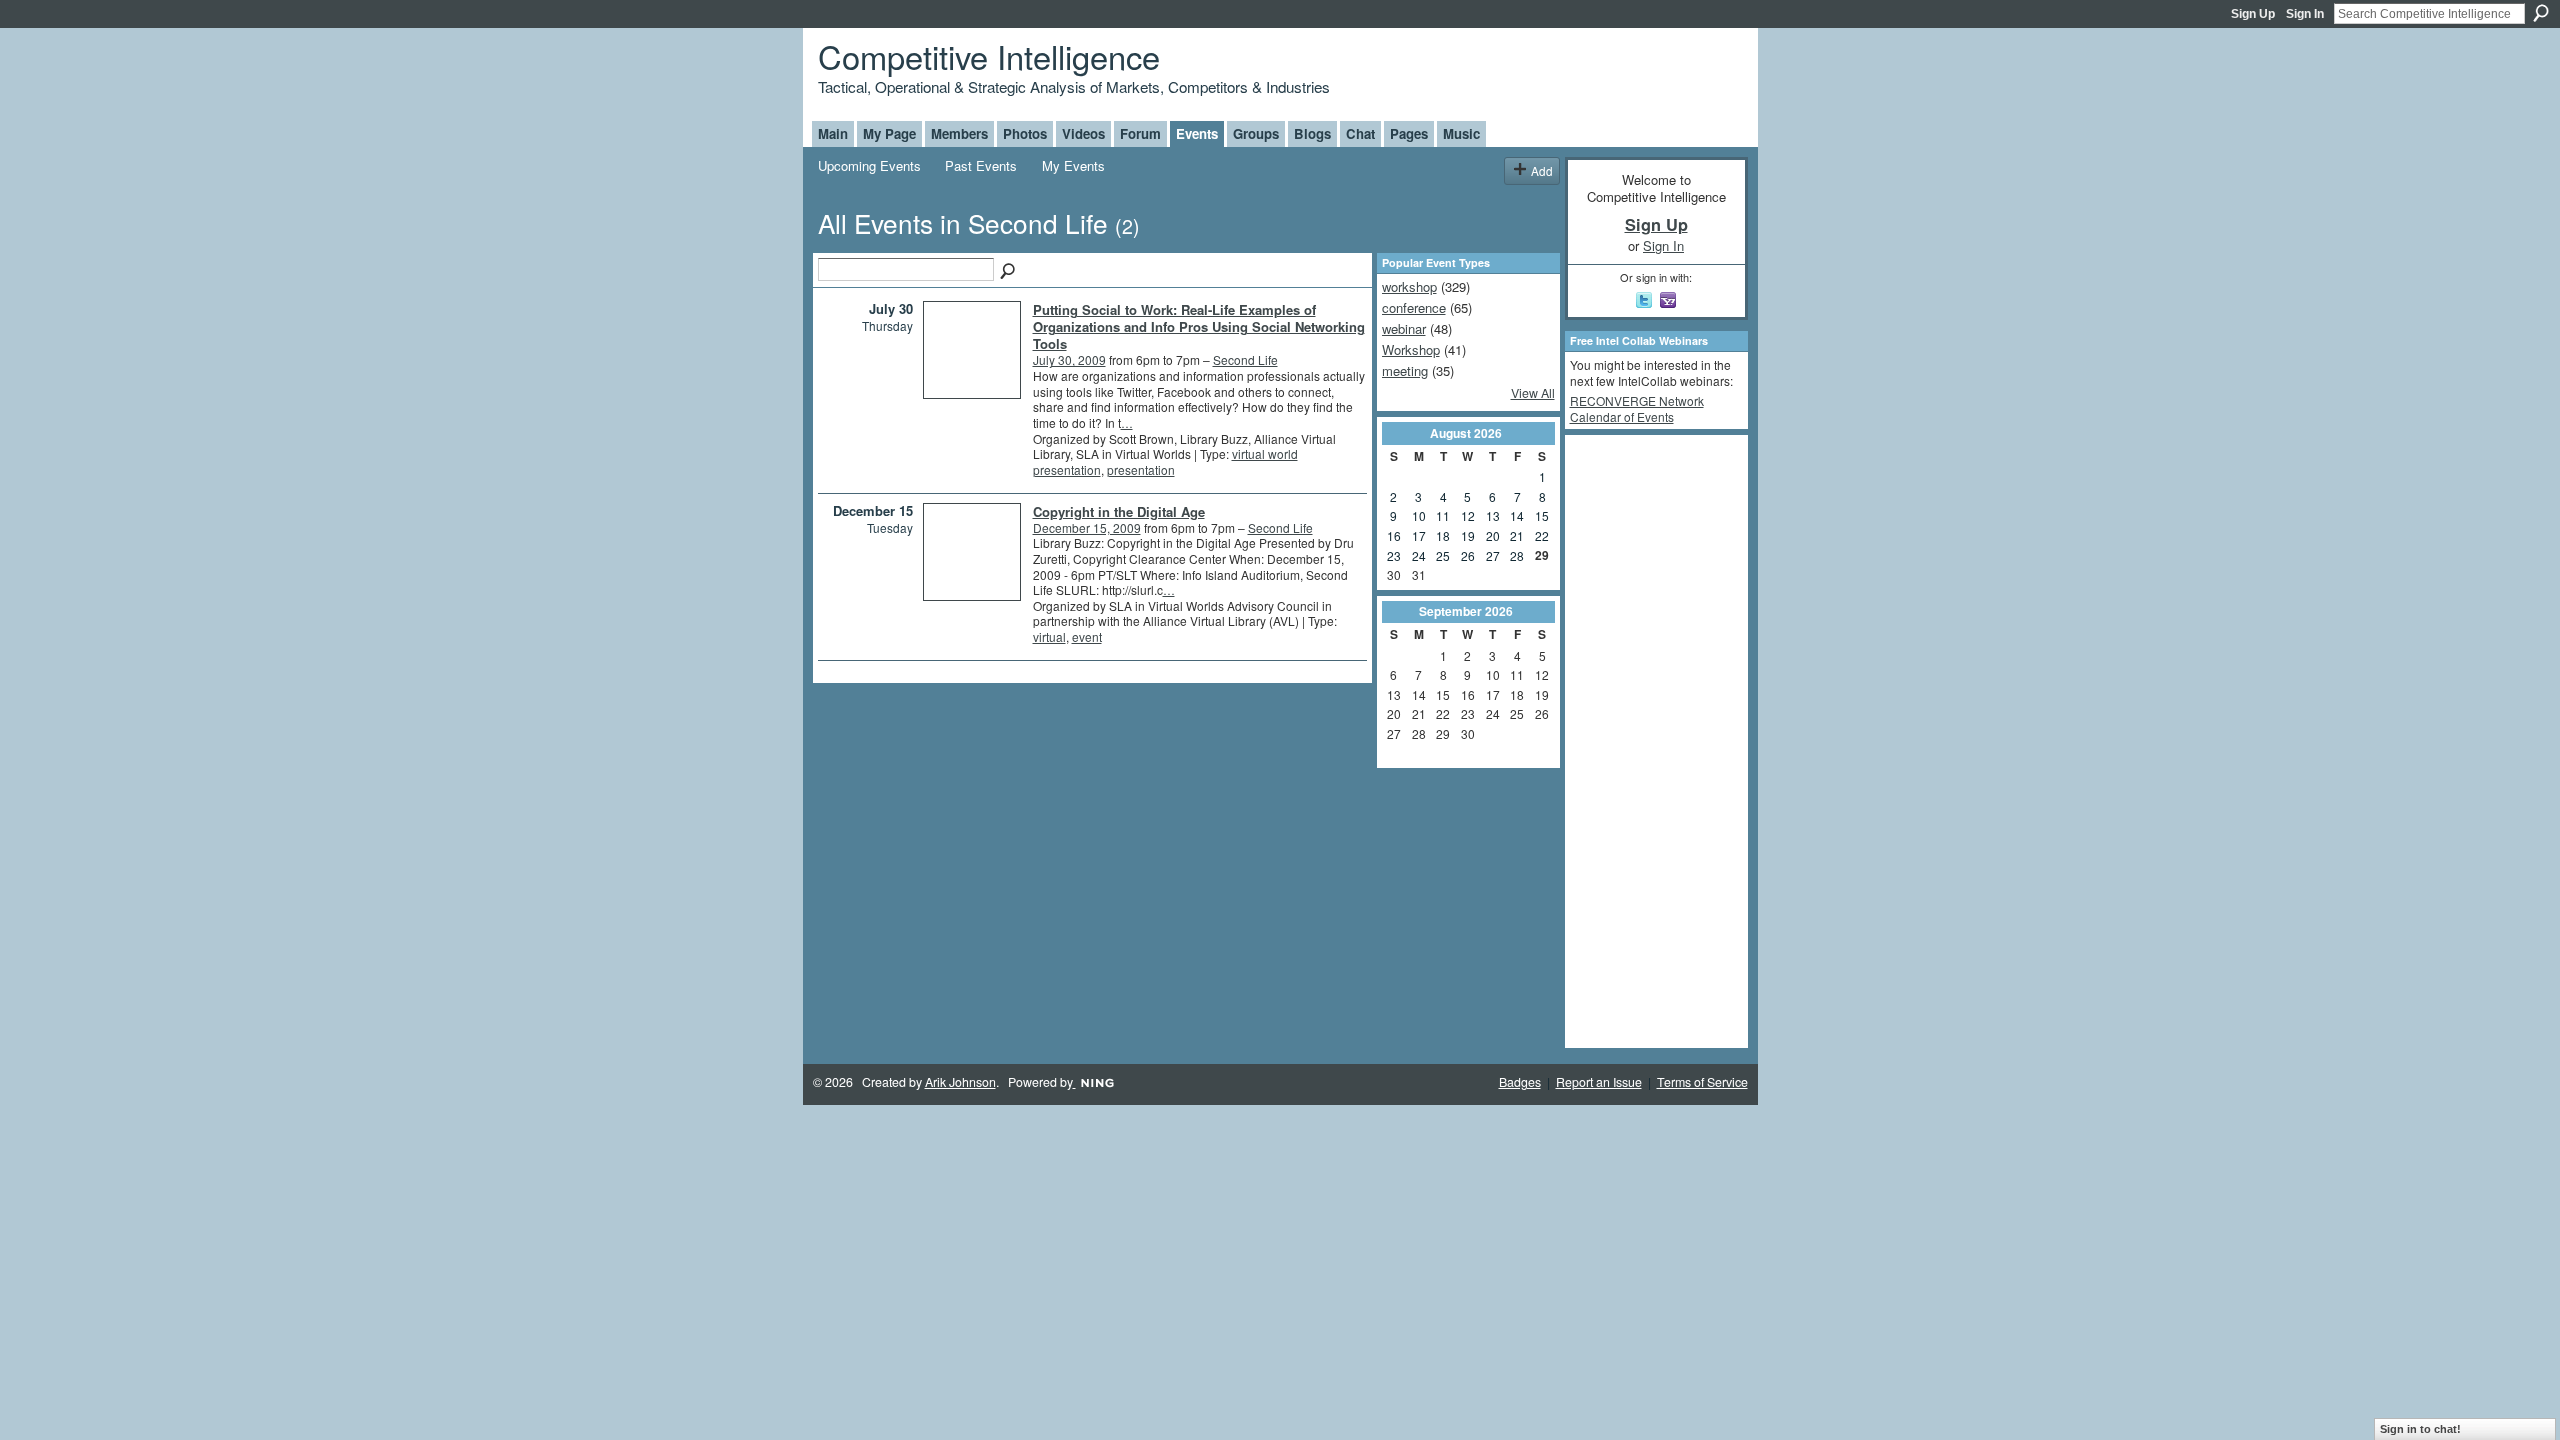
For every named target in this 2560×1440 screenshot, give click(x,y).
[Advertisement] (1650, 740)
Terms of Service (1702, 1082)
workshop (1409, 286)
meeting (1405, 370)
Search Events (1009, 272)
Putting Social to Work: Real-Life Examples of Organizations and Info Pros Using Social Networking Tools (1199, 326)
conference (1414, 307)
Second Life (1245, 359)
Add (1542, 170)
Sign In (2305, 14)
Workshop (1411, 349)
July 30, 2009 (1069, 359)
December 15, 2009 (1087, 527)
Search (2541, 13)
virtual (1049, 636)
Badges (1520, 1082)
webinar (1404, 328)
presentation (1141, 469)
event (1087, 636)
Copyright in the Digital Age (1119, 511)
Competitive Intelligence (989, 55)
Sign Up (2253, 14)
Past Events (981, 165)
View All (1533, 393)
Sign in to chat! (2420, 1429)
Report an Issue (1599, 1082)
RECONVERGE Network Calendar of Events (1637, 408)
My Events (1073, 165)
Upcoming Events (869, 165)
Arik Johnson (960, 1082)
